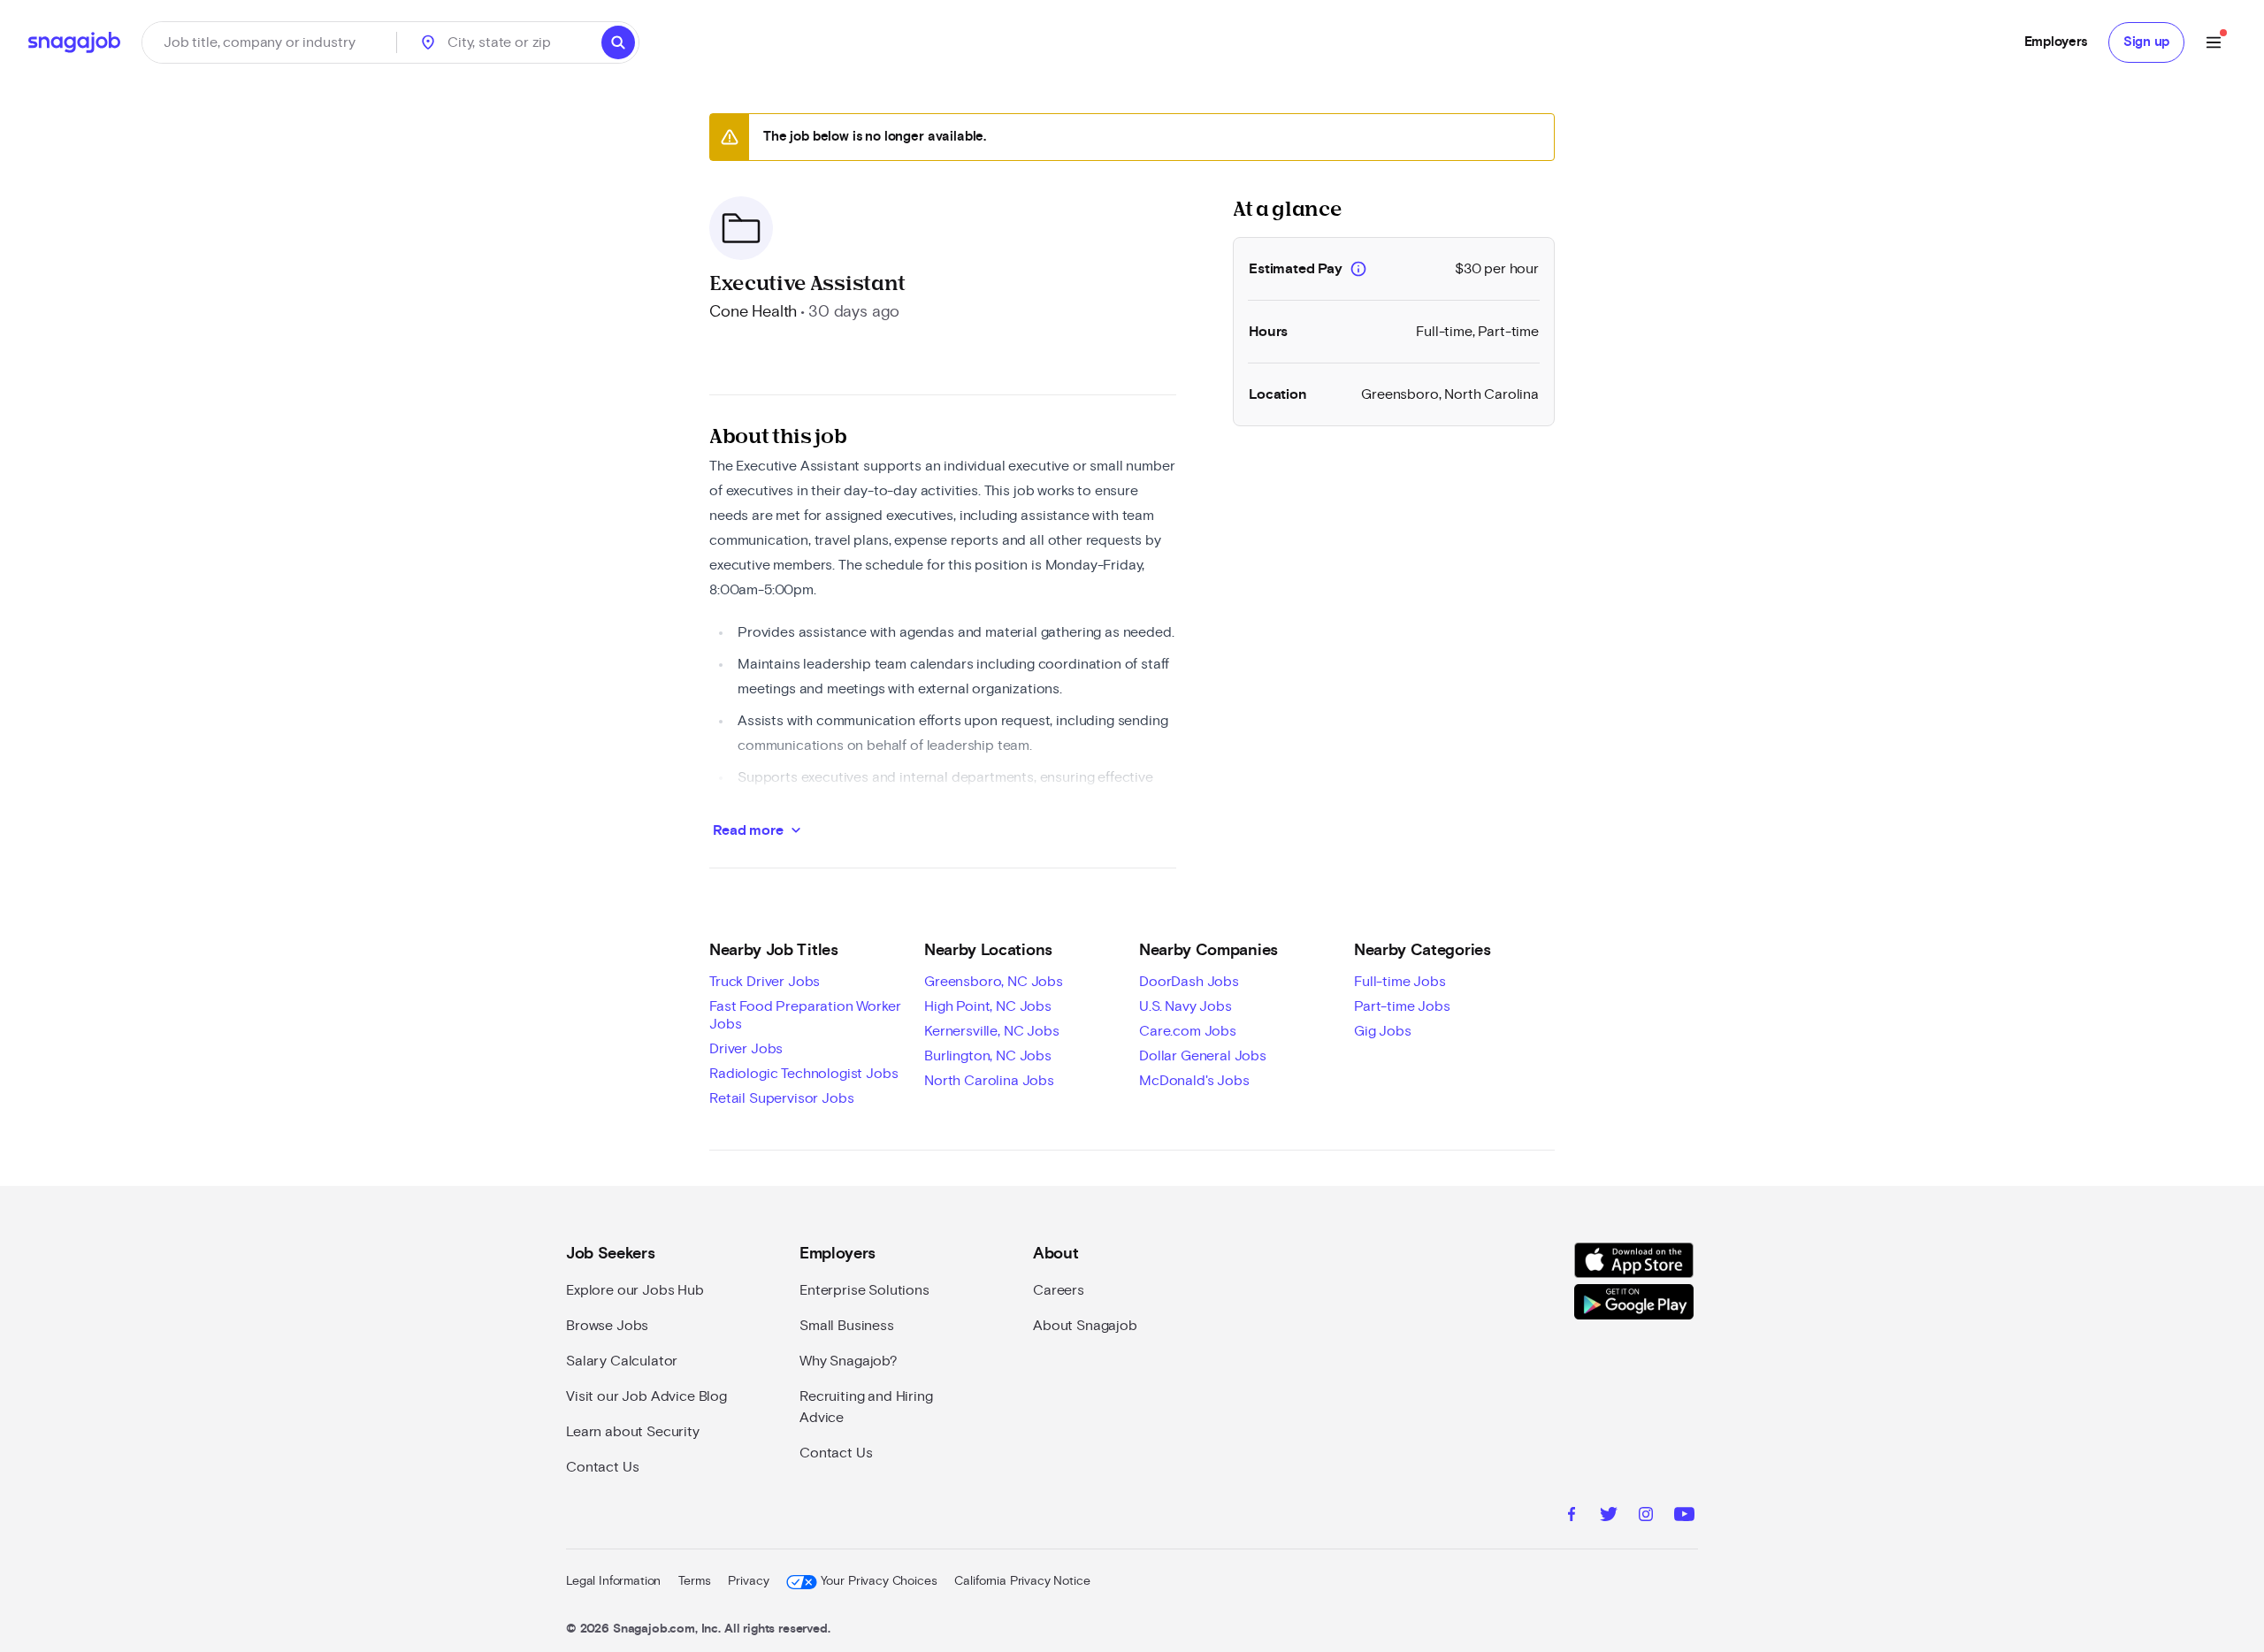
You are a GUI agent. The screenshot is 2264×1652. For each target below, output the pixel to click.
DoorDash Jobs (1189, 982)
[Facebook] (1572, 1517)
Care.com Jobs (1188, 1031)
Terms (694, 1581)
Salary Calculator (622, 1361)
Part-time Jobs (1402, 1006)
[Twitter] (1609, 1517)
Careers (1059, 1290)
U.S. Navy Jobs (1186, 1006)
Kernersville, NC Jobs (992, 1031)
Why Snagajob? (849, 1361)
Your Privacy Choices (879, 1581)
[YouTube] (1684, 1517)
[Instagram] (1646, 1517)
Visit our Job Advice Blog (646, 1396)
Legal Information (613, 1581)
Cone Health (753, 312)
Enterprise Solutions (864, 1290)
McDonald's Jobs (1194, 1081)
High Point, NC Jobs (988, 1006)
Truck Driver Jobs (765, 982)
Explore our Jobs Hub (635, 1290)
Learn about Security (633, 1432)
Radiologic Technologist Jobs (804, 1074)
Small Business (847, 1326)
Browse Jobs (607, 1326)
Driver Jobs (746, 1049)
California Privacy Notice (1022, 1581)
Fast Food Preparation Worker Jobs (805, 1015)
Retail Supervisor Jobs (781, 1098)
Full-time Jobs (1400, 982)
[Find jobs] (618, 42)
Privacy (748, 1581)
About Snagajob (1085, 1326)
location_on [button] (428, 42)
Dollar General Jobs (1203, 1056)
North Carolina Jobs (989, 1081)
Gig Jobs (1383, 1031)
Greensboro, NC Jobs (994, 982)
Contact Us (602, 1467)
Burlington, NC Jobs (988, 1056)
